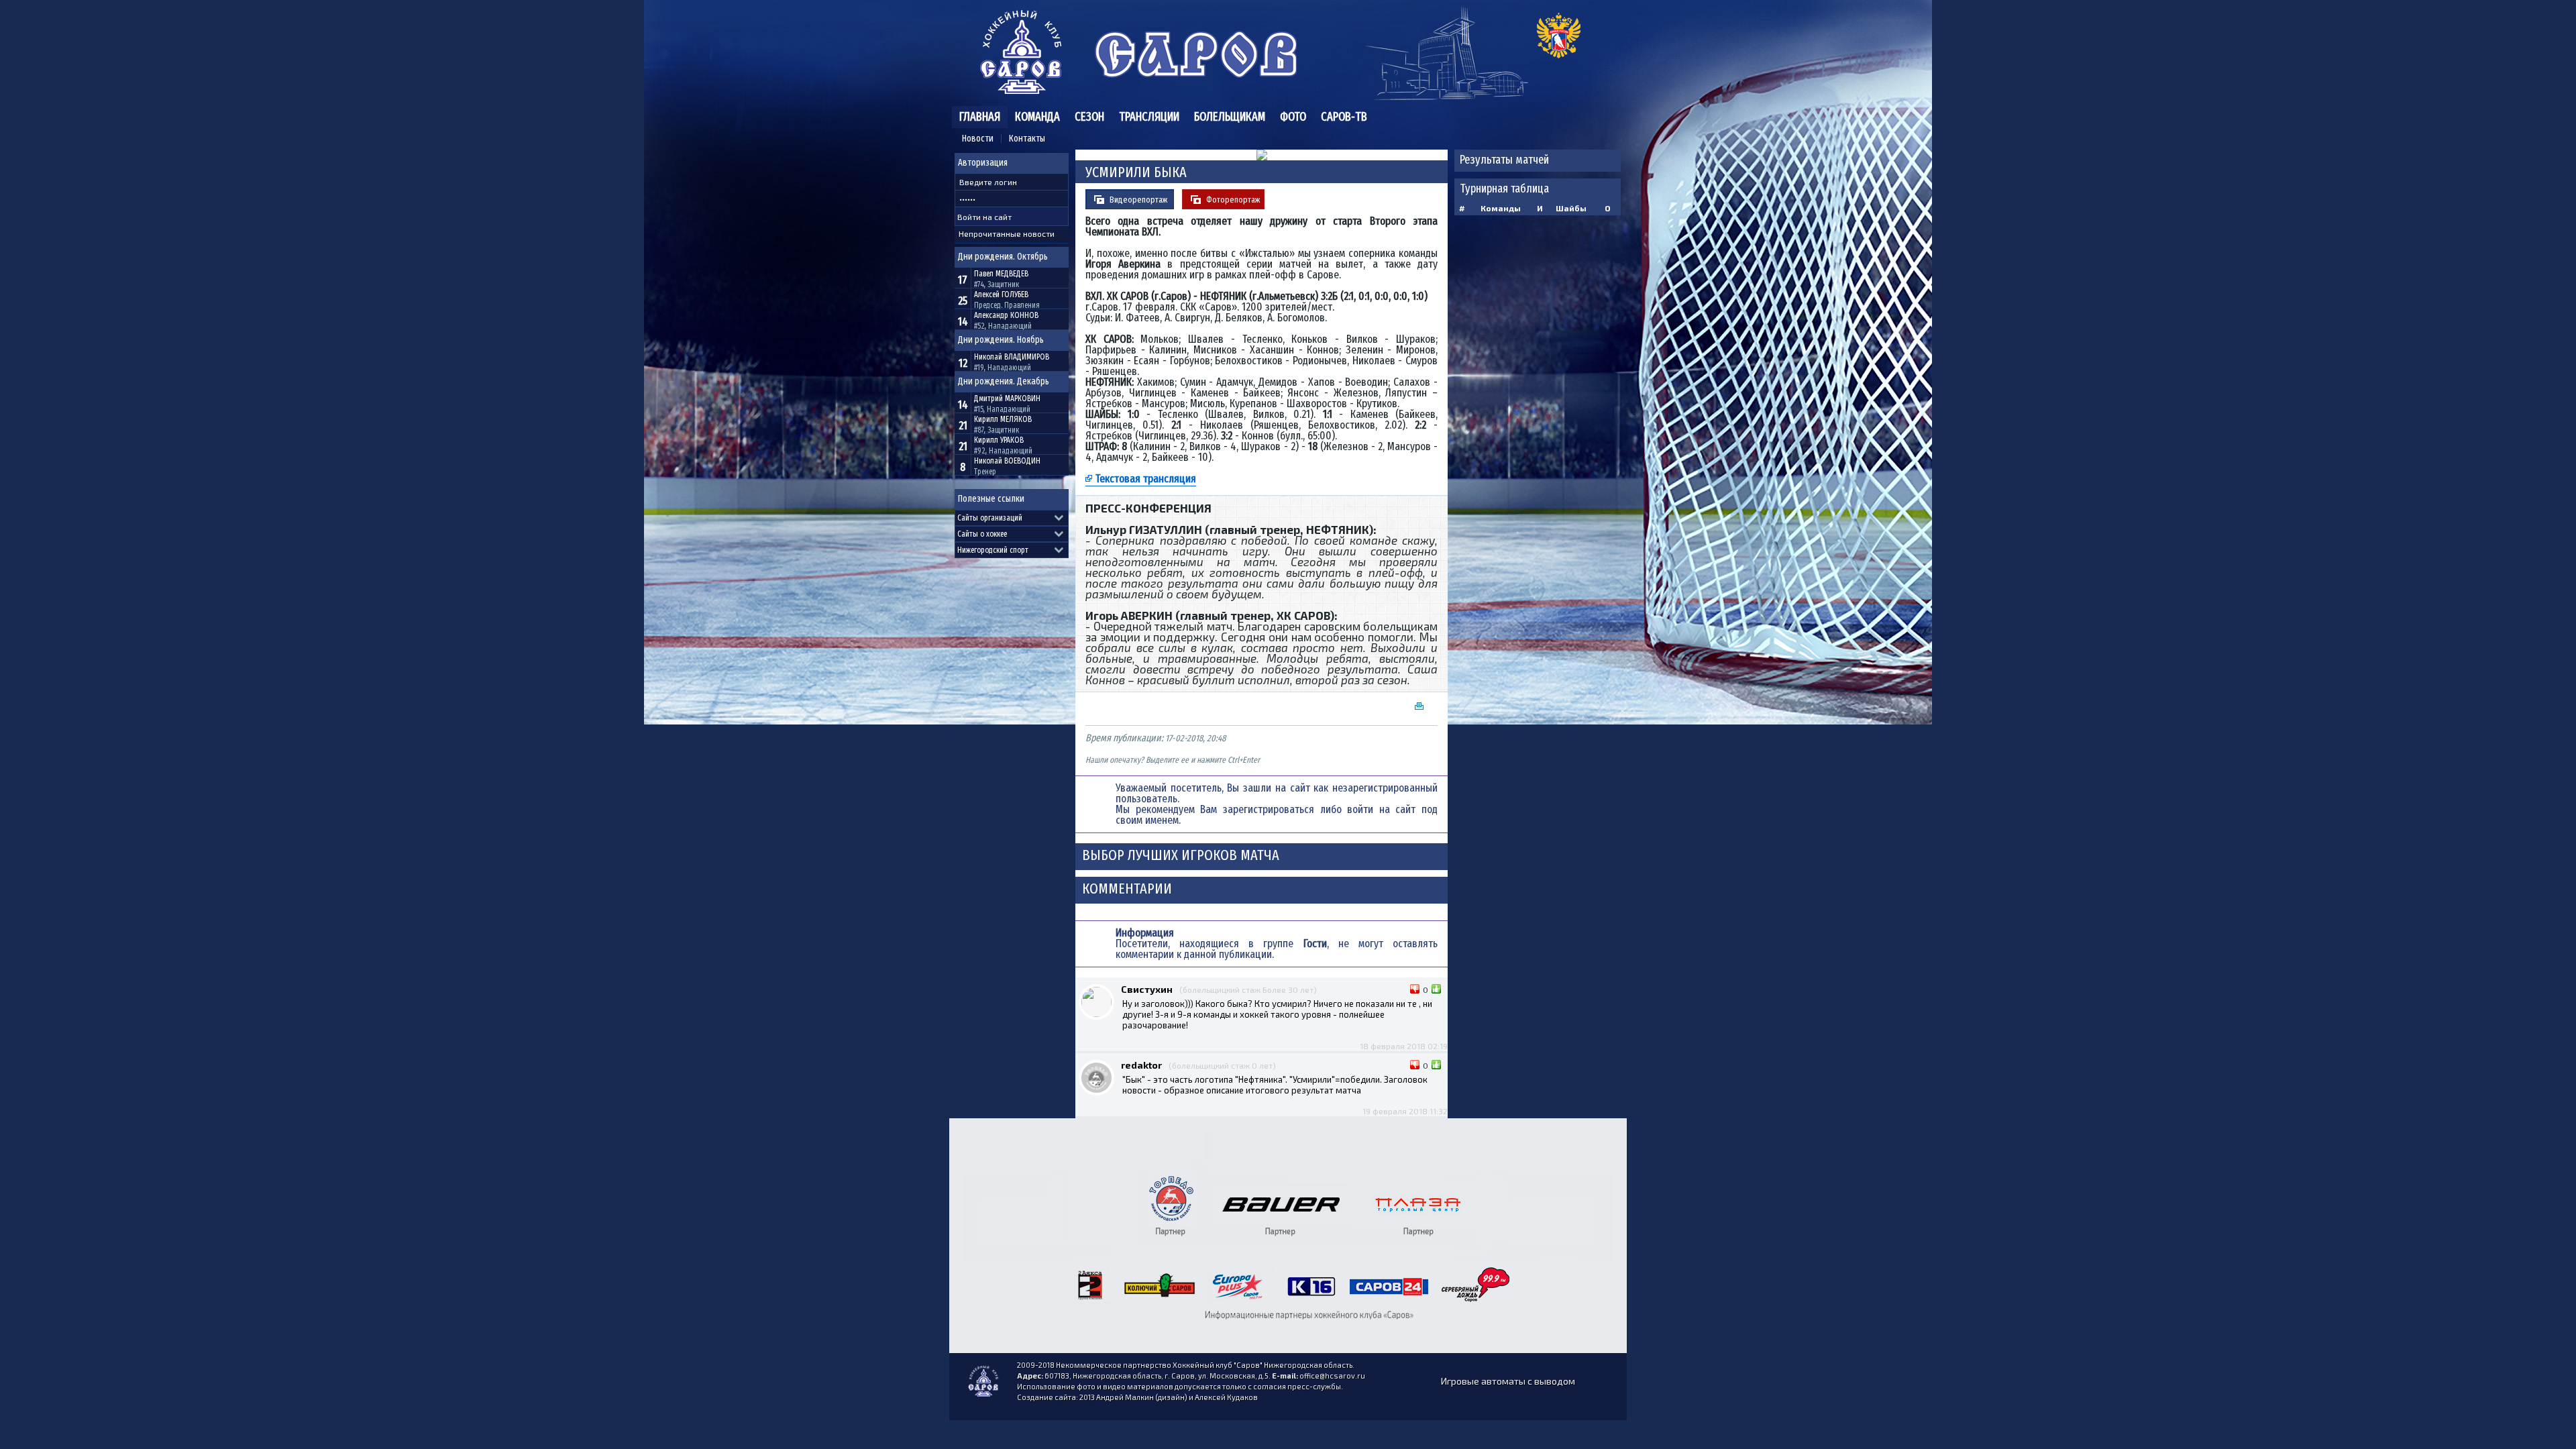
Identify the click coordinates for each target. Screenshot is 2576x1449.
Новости (978, 139)
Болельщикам (1230, 117)
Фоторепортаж (1233, 200)
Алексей (1001, 294)
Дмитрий (1007, 398)
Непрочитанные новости (1007, 233)
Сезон (1089, 117)
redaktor (1141, 1065)
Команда (1037, 117)
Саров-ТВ (1344, 117)
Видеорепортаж (1138, 200)
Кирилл (1003, 419)
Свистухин (1147, 989)
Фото (1293, 117)
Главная (980, 117)
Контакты (1027, 139)
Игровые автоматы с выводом (1508, 1381)
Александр (1006, 315)
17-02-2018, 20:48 (1195, 738)
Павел (1001, 274)
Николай (1012, 357)
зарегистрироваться (1269, 809)
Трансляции (1149, 117)
